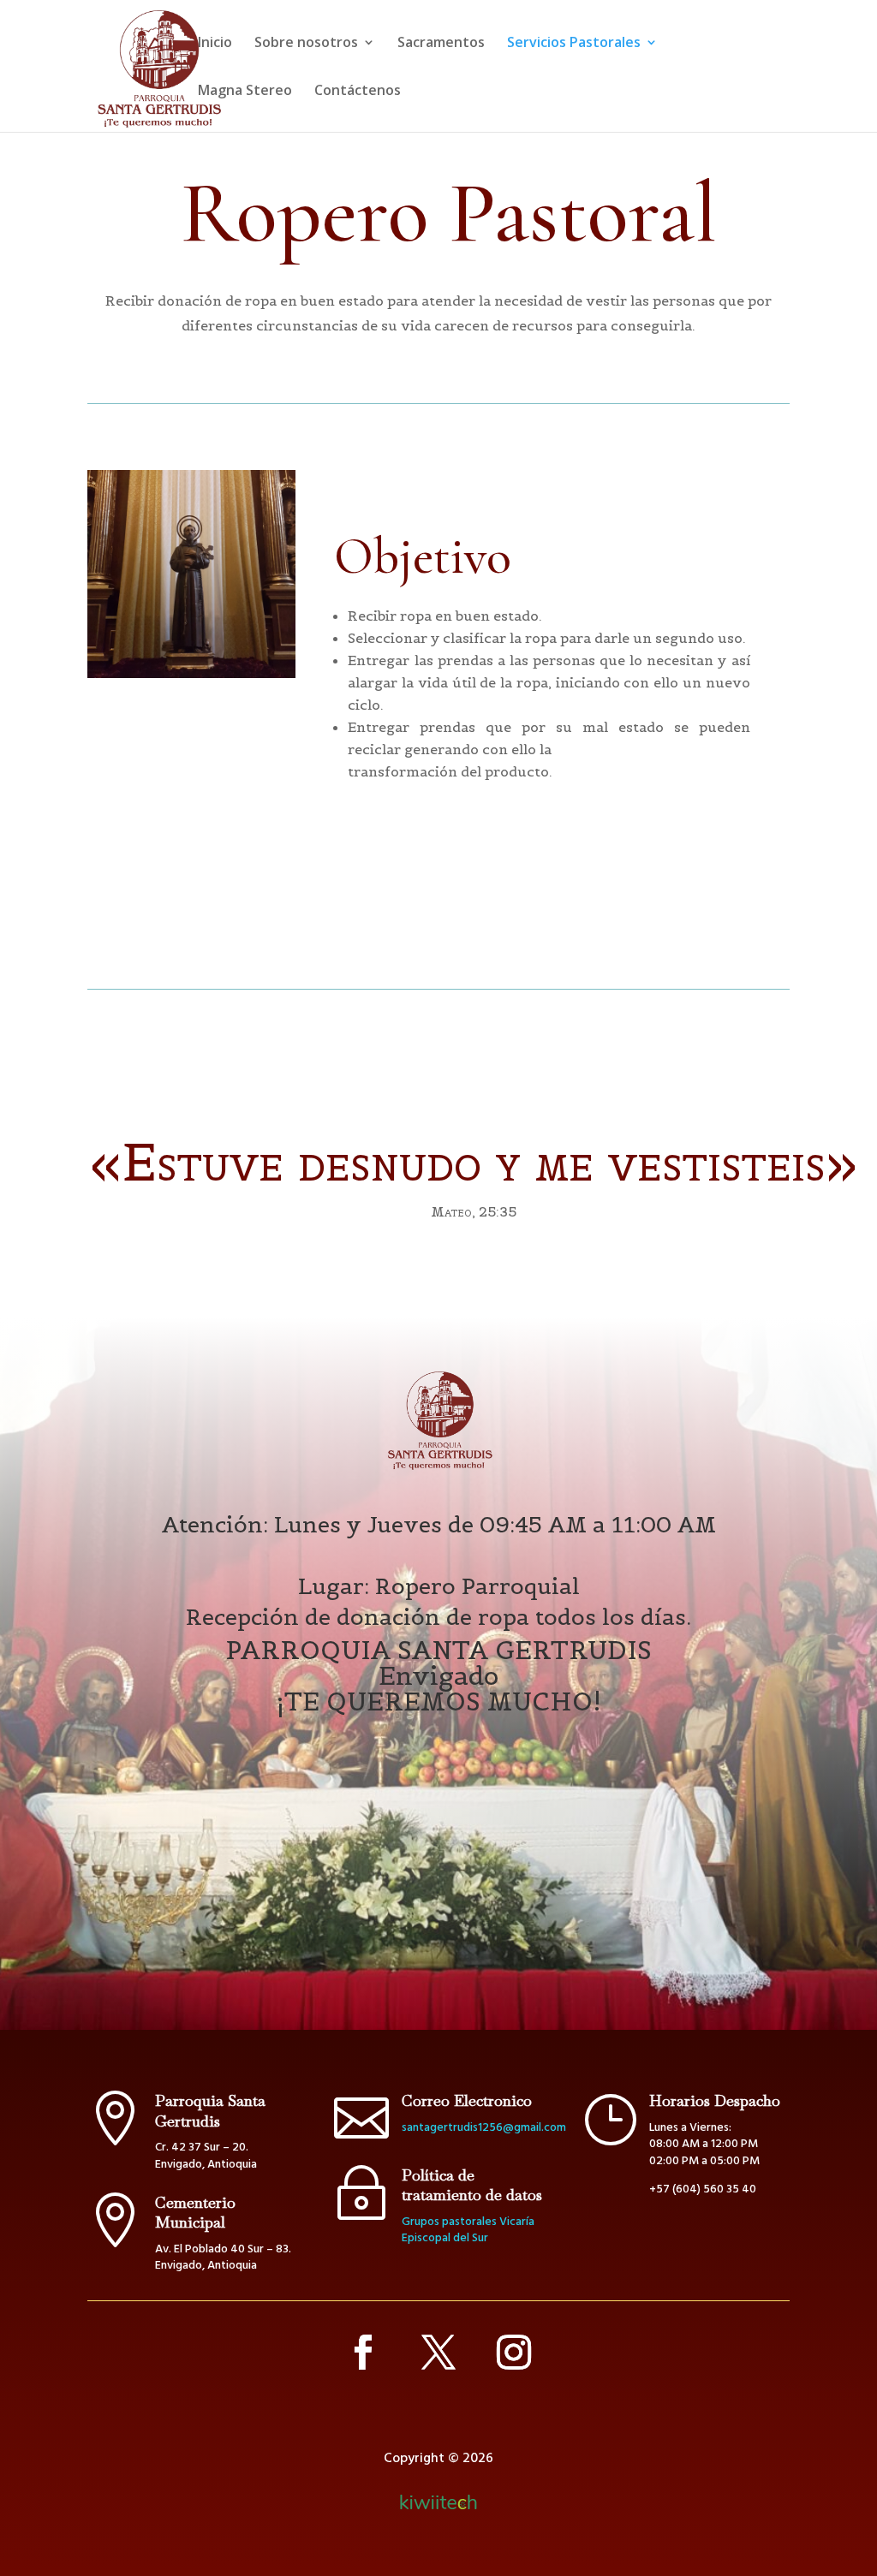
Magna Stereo (245, 92)
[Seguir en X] (438, 2353)
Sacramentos (441, 44)
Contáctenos (358, 92)
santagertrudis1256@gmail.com (484, 2128)
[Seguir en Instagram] (514, 2353)
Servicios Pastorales (574, 44)
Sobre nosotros (306, 44)
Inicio (215, 44)
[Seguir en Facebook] (363, 2353)
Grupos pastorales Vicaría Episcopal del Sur (468, 2231)
